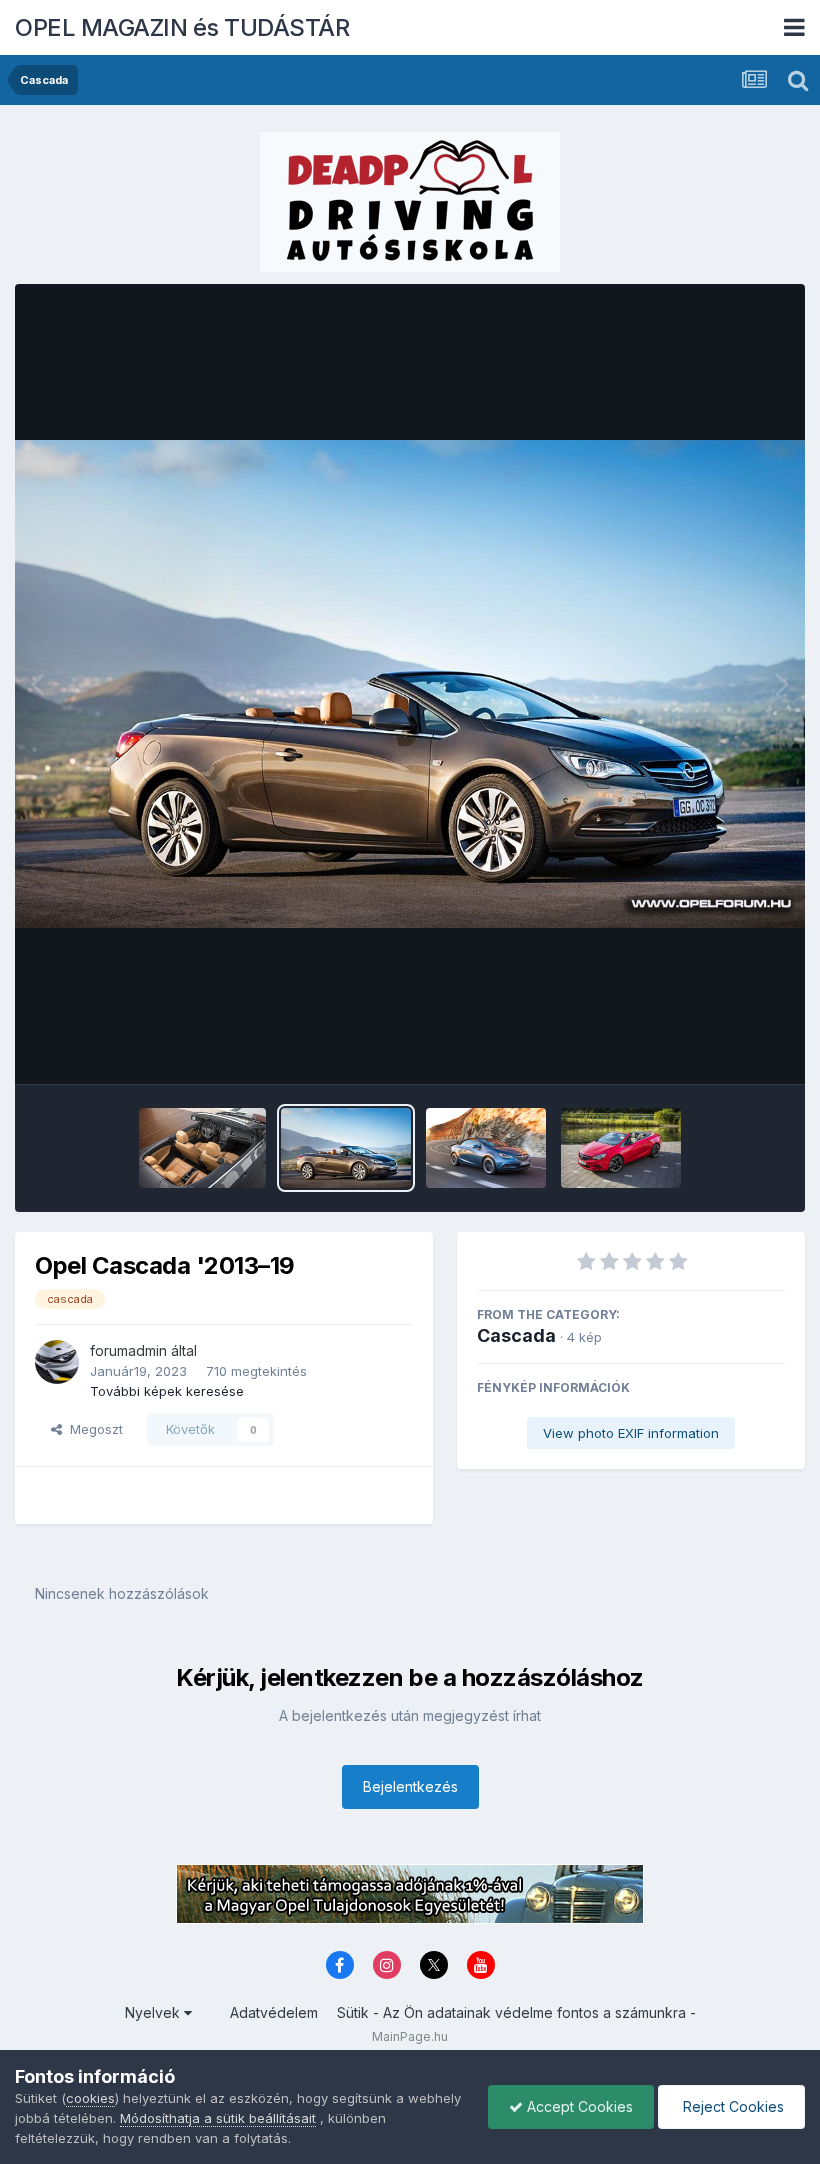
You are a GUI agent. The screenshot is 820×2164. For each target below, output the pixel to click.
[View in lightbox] (410, 683)
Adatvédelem (274, 2012)
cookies (90, 2098)
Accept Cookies (578, 2106)
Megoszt (92, 1429)
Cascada (516, 1335)
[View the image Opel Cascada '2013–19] (346, 1148)
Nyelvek (154, 2012)
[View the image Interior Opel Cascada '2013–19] (202, 1148)
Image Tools (722, 1048)
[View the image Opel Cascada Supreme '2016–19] (621, 1148)
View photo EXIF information (631, 1433)
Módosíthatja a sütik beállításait (218, 2118)
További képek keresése (167, 1391)
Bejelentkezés (410, 1786)
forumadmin (128, 1350)
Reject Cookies (731, 2106)
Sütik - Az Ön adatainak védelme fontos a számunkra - (516, 2012)
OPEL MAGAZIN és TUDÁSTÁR (182, 27)
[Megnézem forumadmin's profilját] (57, 1362)
